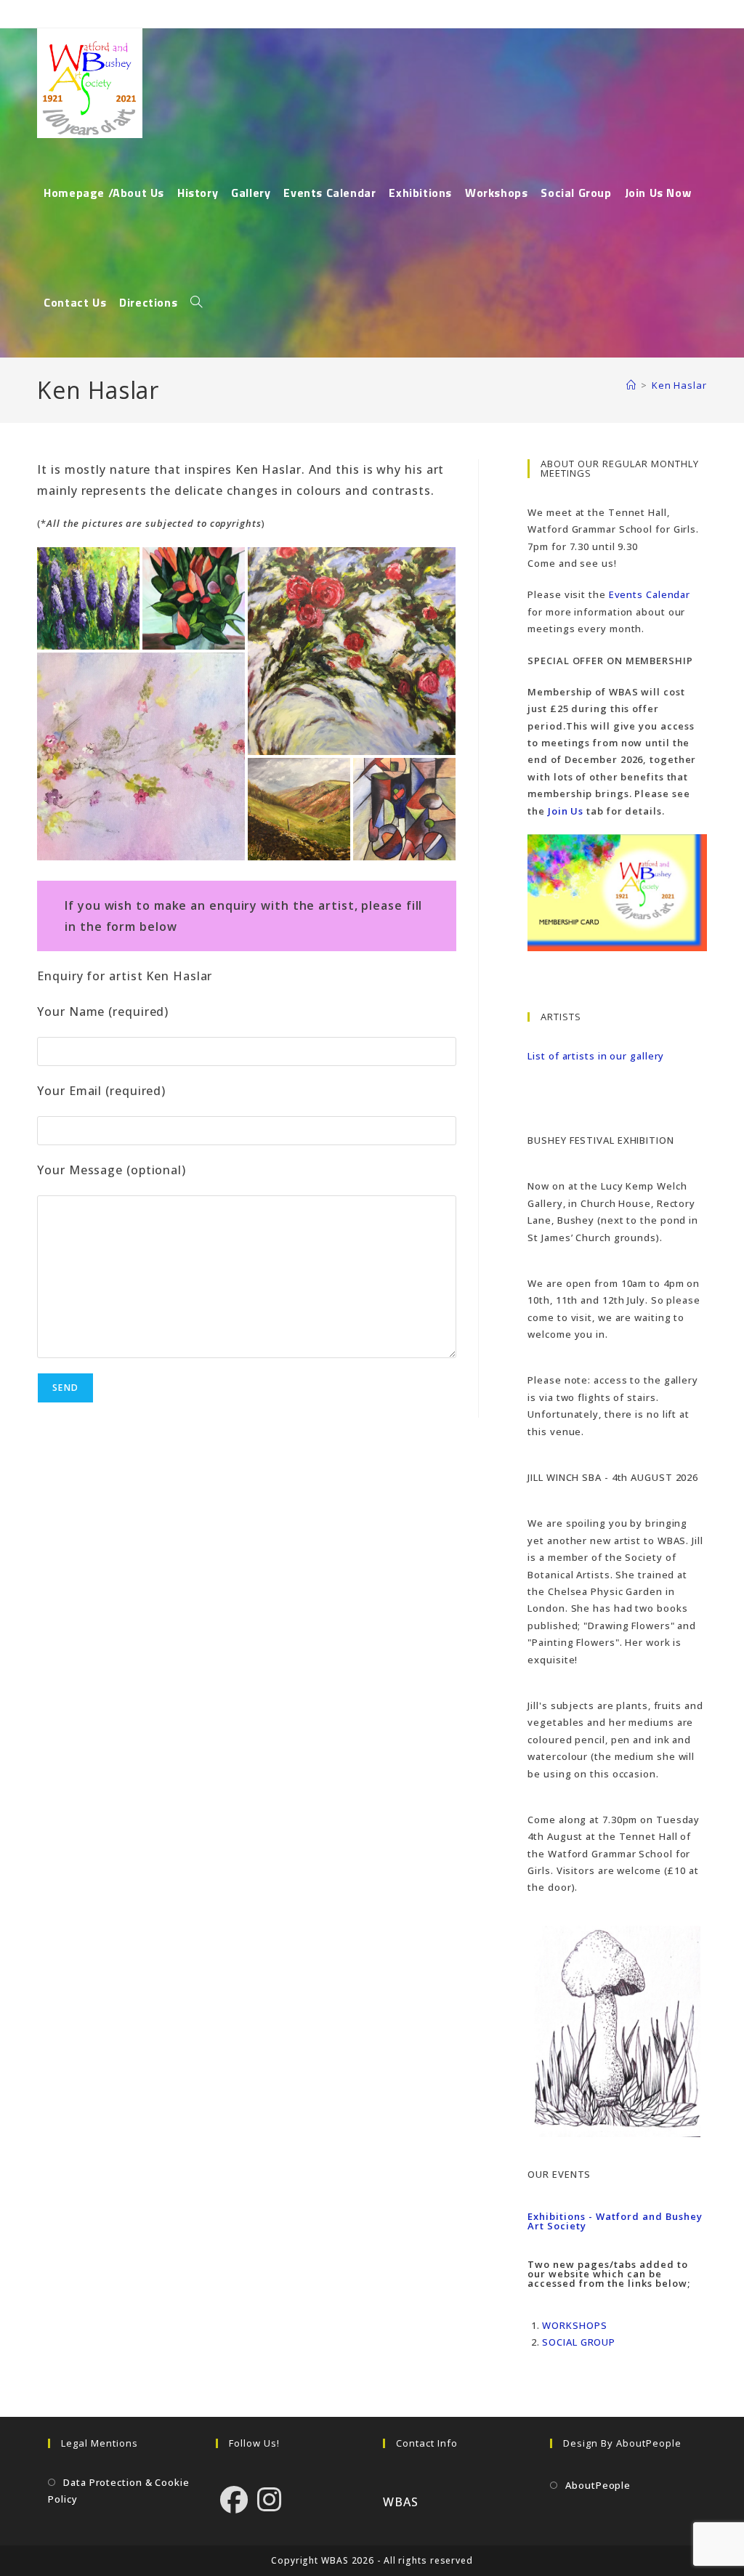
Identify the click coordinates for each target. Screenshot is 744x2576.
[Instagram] (270, 2499)
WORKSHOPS (574, 2325)
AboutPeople (598, 2485)
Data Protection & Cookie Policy (119, 2491)
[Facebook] (234, 2499)
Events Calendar (650, 594)
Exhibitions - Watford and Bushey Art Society (615, 2221)
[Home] (631, 385)
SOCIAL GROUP (579, 2342)
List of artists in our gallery (596, 1056)
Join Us (566, 811)
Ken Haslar (679, 385)
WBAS (401, 2502)
